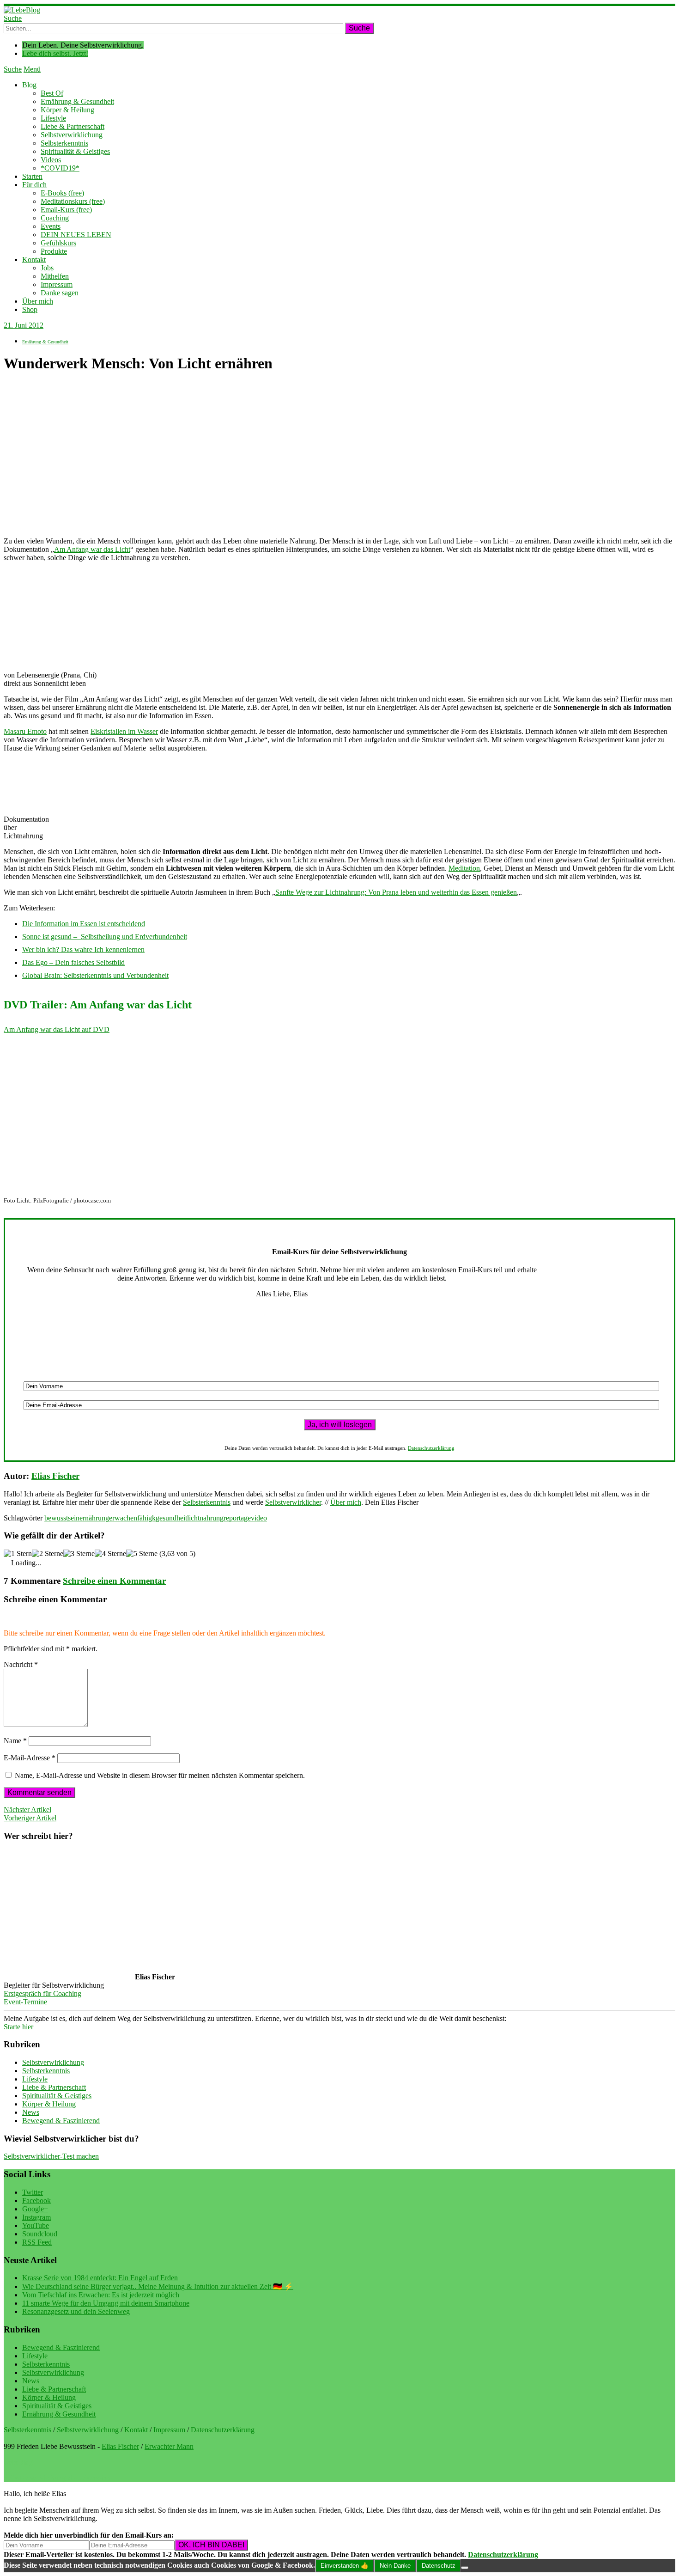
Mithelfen (55, 276)
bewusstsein (62, 1518)
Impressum (57, 284)
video (259, 1518)
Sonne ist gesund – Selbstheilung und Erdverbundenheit (105, 937)
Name (15, 1741)
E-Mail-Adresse (30, 1758)
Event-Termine (25, 2002)
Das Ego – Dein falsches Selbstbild (73, 962)
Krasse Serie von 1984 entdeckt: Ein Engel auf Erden (100, 2278)
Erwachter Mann (169, 2446)
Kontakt (34, 259)
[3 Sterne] (79, 1554)
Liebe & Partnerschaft (73, 126)
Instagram (36, 2217)
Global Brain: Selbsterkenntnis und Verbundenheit (95, 975)
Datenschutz (439, 2566)
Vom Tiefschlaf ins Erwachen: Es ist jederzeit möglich (101, 2295)
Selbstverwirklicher (293, 1502)
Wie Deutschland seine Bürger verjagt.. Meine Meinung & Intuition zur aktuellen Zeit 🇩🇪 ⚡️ (158, 2286)
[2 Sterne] (48, 1554)
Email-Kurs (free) (66, 210)
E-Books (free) (62, 193)
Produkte (54, 251)
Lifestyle (53, 118)
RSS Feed (37, 2242)
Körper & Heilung (67, 110)
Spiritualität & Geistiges (75, 151)
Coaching (55, 218)
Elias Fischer (55, 1476)
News (31, 2112)
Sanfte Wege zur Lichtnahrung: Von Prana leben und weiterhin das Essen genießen (396, 892)
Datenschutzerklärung (431, 1448)
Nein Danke (395, 2566)
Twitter (33, 2192)
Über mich (38, 301)
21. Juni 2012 (24, 325)
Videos (51, 160)
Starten (32, 176)
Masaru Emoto (25, 731)
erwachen (123, 1518)
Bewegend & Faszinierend (61, 2121)
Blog (29, 85)
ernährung (94, 1518)
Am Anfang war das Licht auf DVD (57, 1029)
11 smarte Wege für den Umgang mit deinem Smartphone (106, 2303)
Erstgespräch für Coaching (42, 1993)
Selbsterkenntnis (64, 143)
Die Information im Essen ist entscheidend (84, 924)
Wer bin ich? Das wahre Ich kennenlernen (83, 949)
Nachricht (21, 1664)
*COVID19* (60, 168)
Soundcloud (40, 2234)
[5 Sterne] (142, 1554)
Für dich (34, 185)
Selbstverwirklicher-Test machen (51, 2156)
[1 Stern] (18, 1554)
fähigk (146, 1518)
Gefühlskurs (58, 243)
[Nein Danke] (465, 2568)
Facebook (36, 2201)
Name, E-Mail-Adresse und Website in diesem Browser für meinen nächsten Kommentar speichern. (160, 1775)
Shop (30, 309)
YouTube (36, 2225)
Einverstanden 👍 (345, 2566)
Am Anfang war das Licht (92, 549)
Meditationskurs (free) (73, 201)
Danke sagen (60, 293)
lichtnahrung (205, 1518)
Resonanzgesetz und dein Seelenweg (76, 2311)
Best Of (52, 93)
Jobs (47, 268)
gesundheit (171, 1518)
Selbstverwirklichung (72, 135)
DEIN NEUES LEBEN (76, 235)
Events (51, 226)
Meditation (464, 868)
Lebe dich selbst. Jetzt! (55, 53)
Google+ (35, 2209)
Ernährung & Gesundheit (77, 101)
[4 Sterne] (110, 1554)
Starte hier (18, 2027)
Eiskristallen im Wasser (124, 731)
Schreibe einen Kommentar (114, 1581)
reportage (237, 1518)
